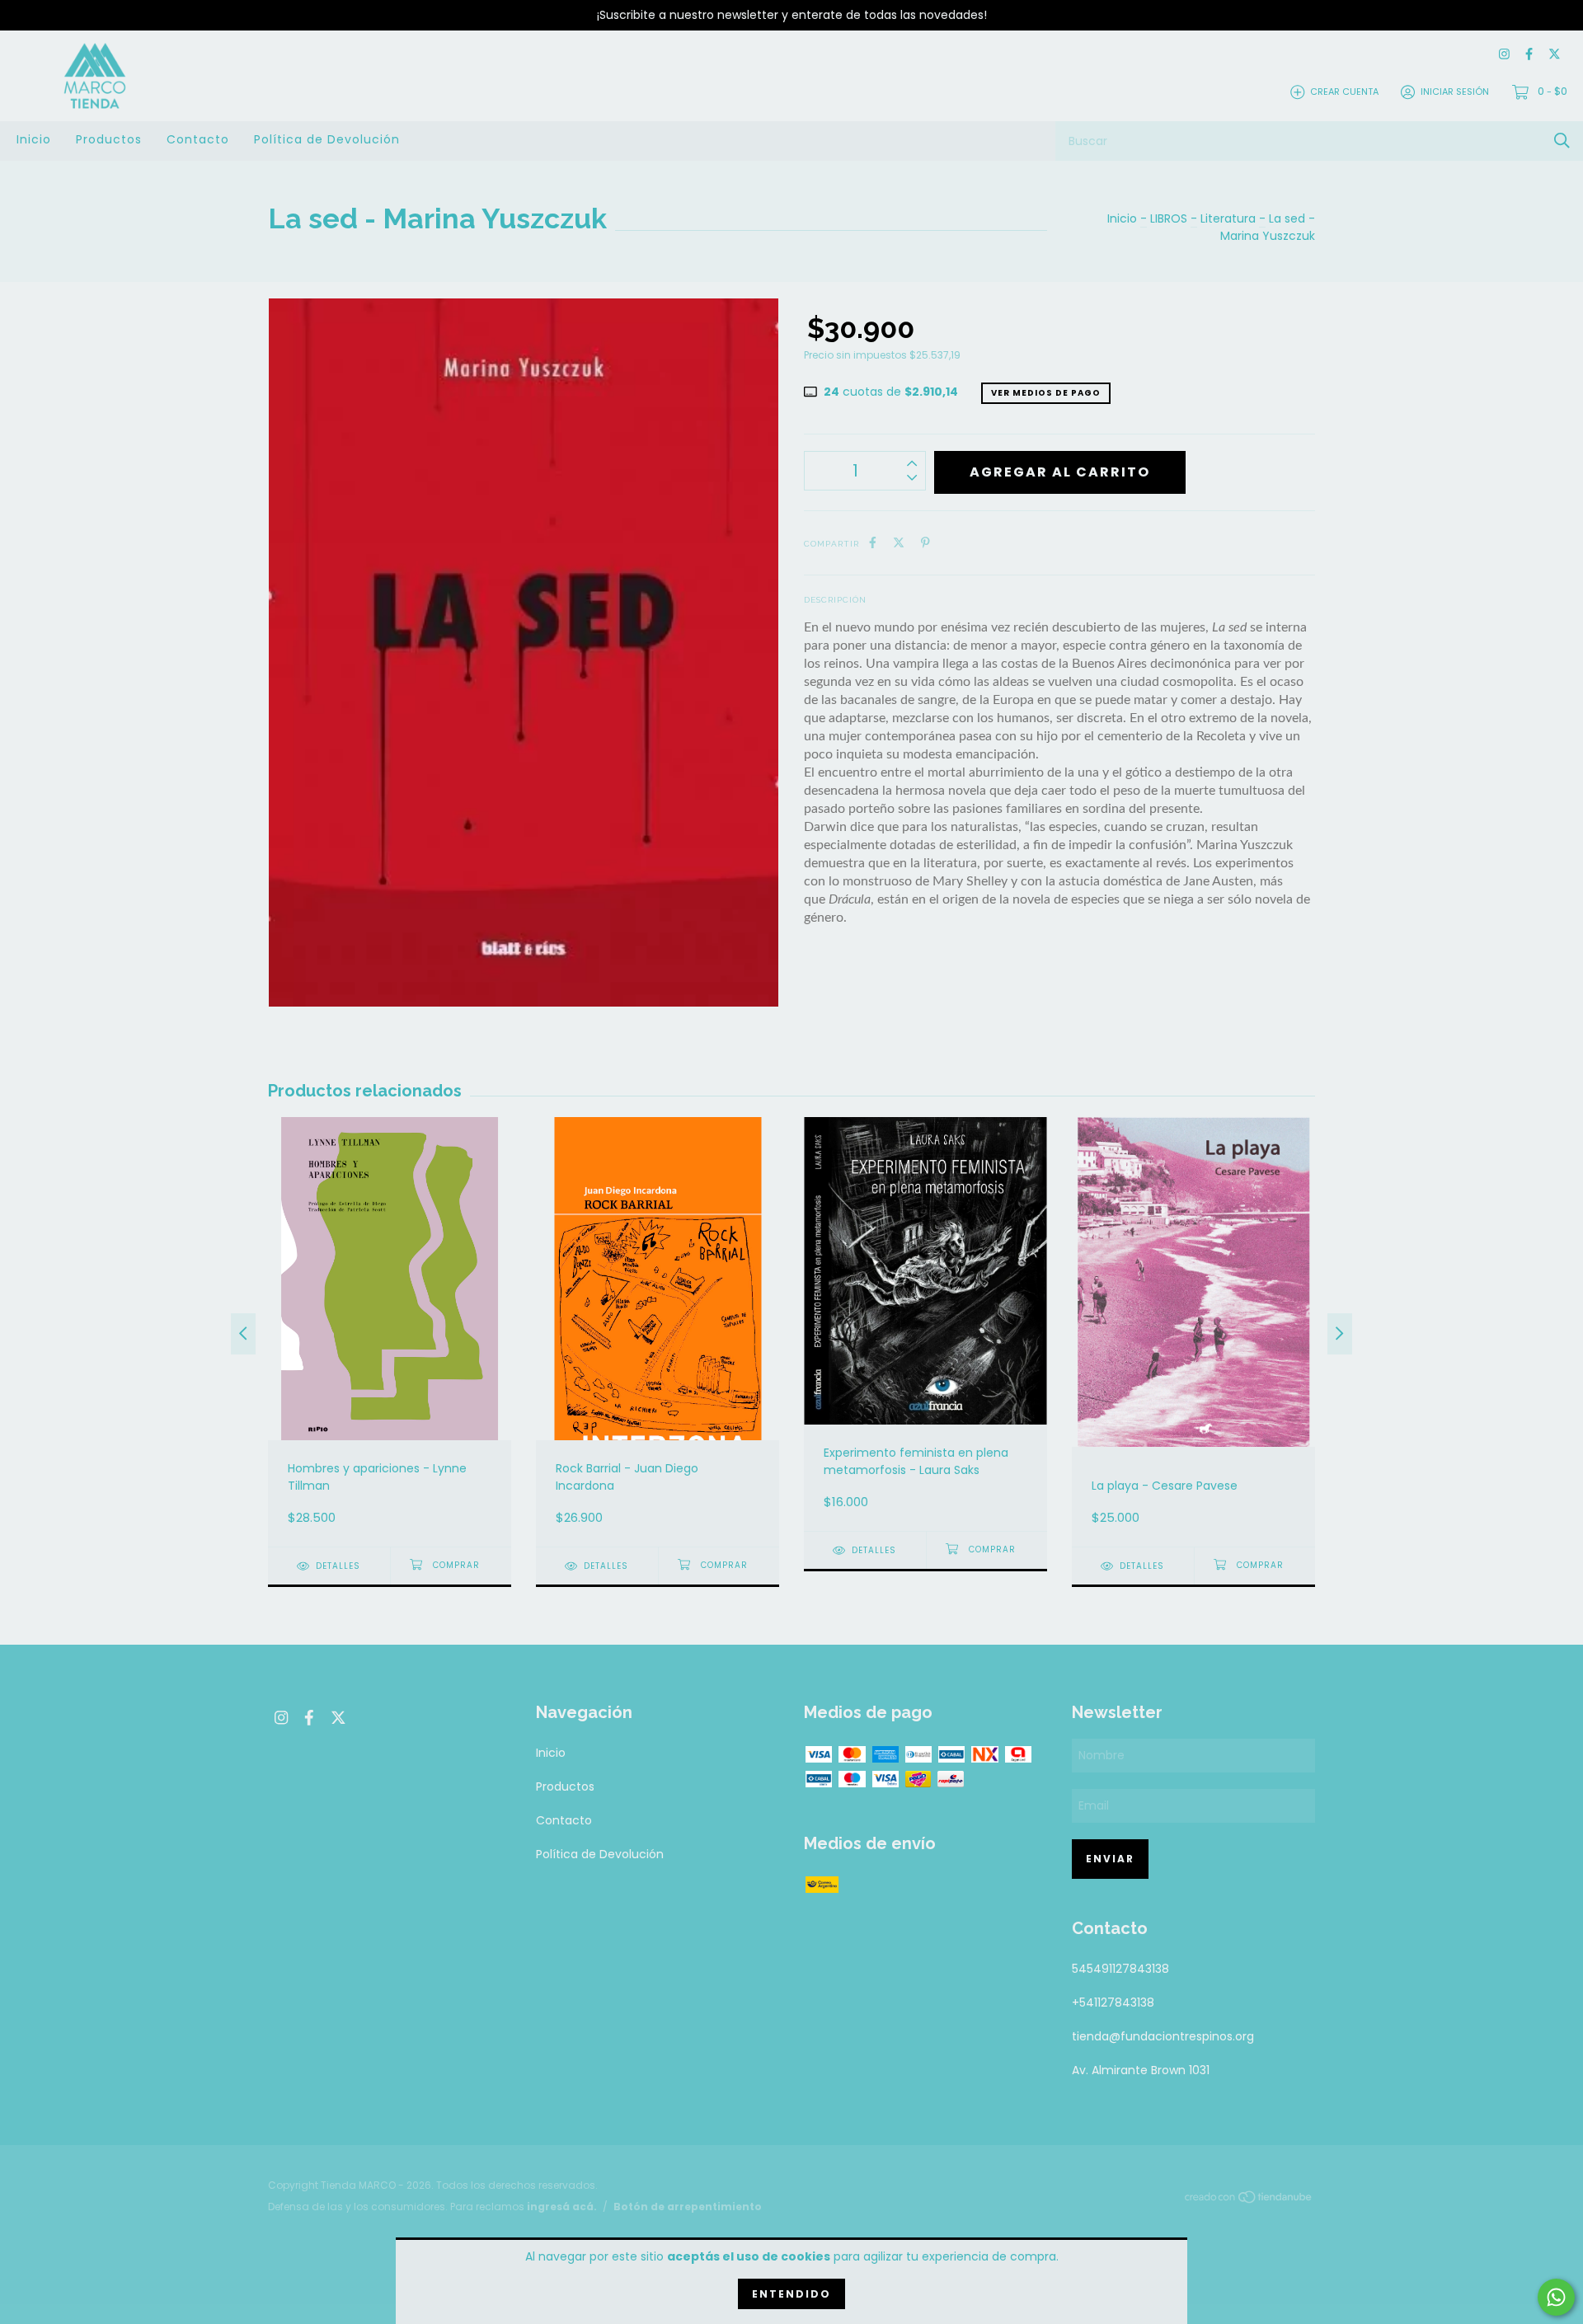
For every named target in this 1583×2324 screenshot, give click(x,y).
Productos (109, 139)
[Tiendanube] (1249, 2200)
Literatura (1228, 218)
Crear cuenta (1344, 92)
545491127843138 (1120, 1969)
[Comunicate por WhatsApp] (1556, 2297)
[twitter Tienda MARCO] (1555, 55)
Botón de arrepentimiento (688, 2207)
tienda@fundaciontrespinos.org (1163, 2036)
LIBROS (1169, 218)
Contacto (198, 139)
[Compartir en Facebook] (873, 543)
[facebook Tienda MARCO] (1529, 55)
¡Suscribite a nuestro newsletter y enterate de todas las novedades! (792, 15)
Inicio (34, 139)
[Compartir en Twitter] (899, 543)
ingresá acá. (562, 2207)
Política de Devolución (327, 139)
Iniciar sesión (1455, 92)
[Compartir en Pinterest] (925, 543)
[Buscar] (1562, 141)
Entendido (791, 2294)
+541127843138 (1113, 2002)
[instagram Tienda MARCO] (1504, 55)
